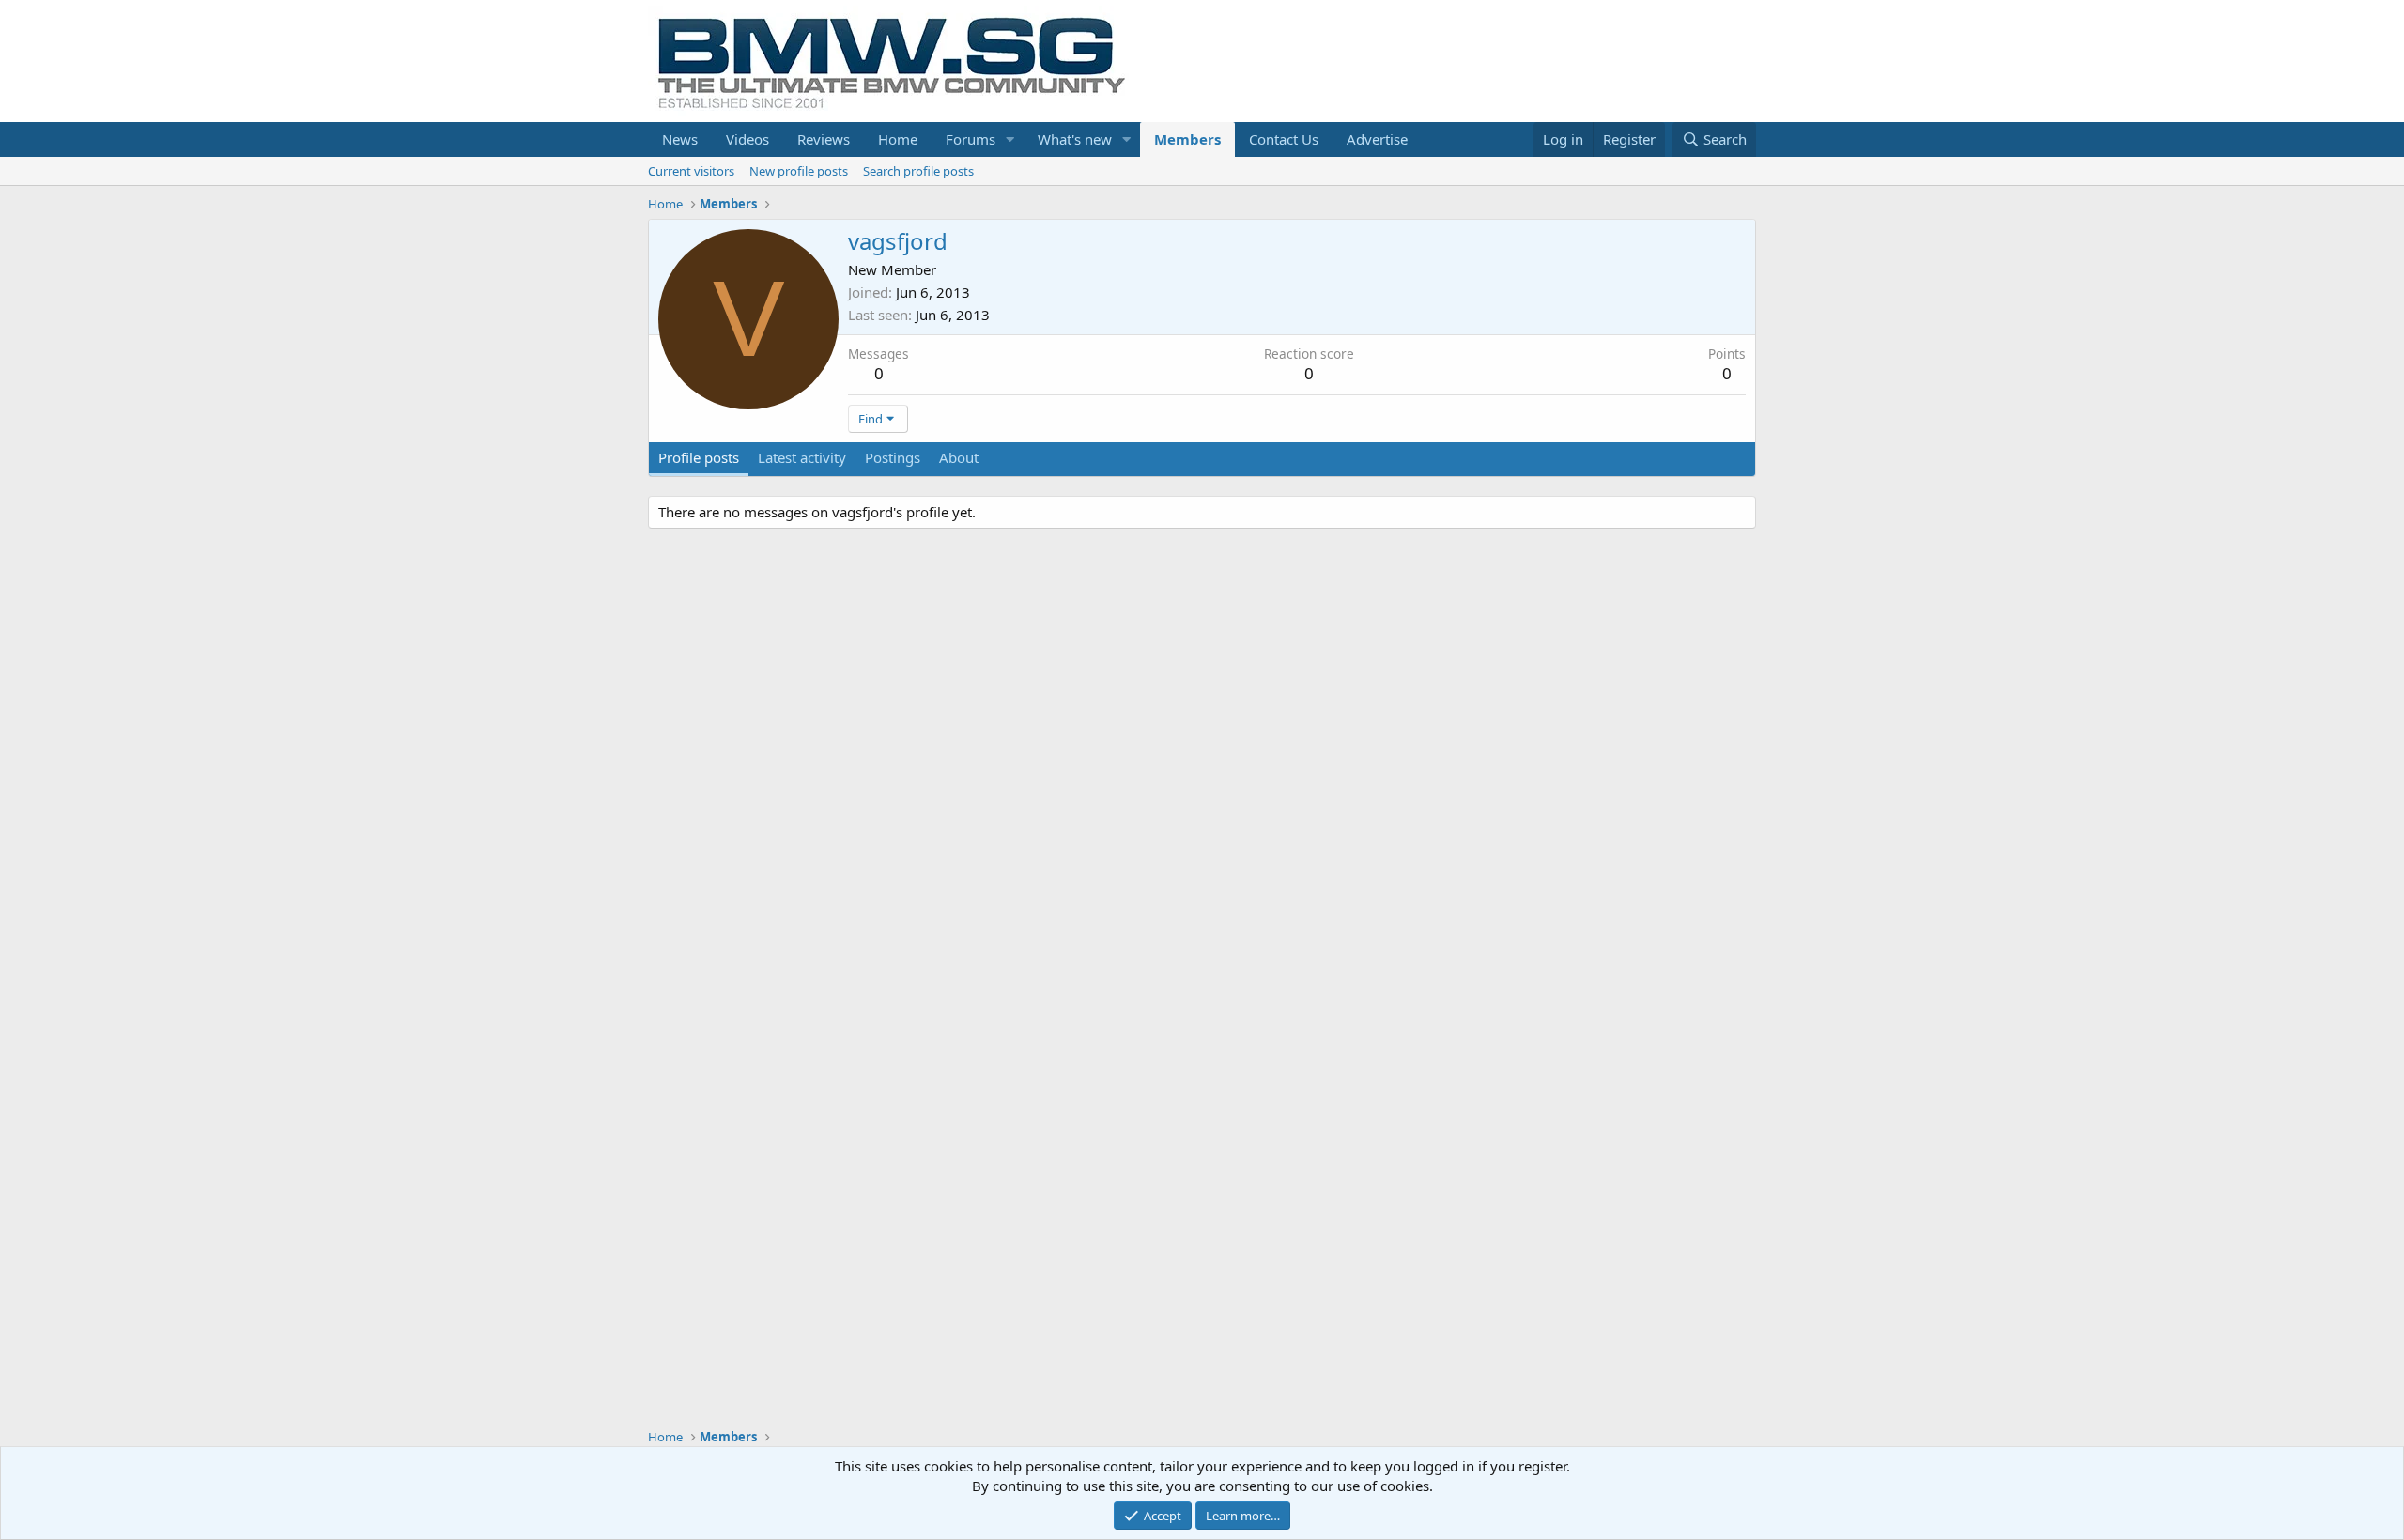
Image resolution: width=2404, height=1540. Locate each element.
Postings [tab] (893, 457)
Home (898, 139)
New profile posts (799, 171)
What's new (1075, 139)
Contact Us (1284, 139)
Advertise (1377, 139)
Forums (971, 139)
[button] (1010, 139)
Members (1187, 139)
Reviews (824, 139)
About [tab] (959, 457)
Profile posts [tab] (699, 457)
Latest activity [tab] (802, 457)
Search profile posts (918, 171)
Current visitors (691, 171)
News (680, 139)
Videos (747, 139)
